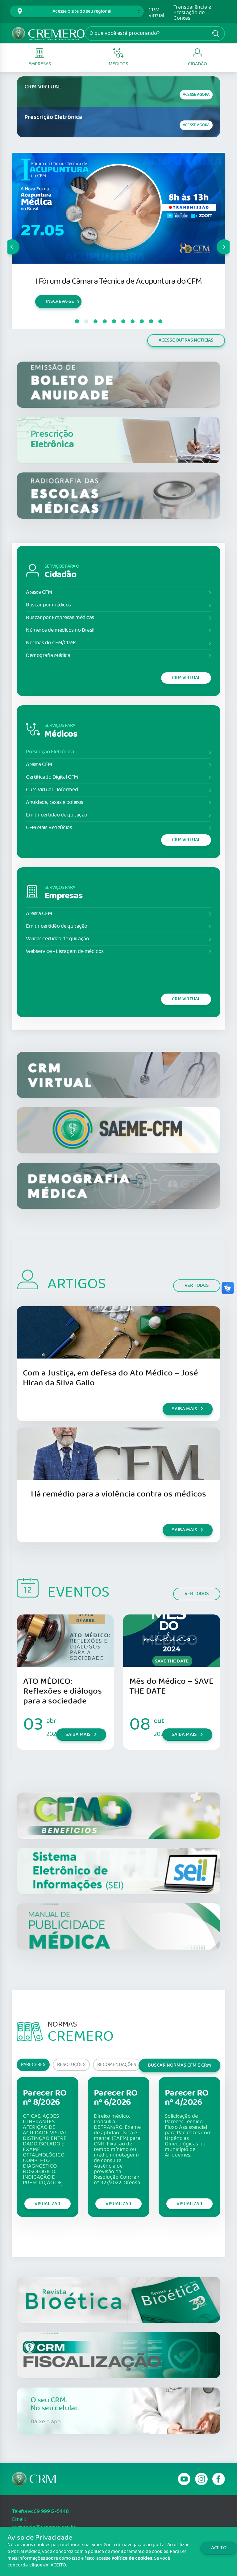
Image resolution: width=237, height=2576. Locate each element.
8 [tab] (142, 322)
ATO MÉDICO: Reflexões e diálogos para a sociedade (62, 1691)
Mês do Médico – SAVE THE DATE (171, 1686)
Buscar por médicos (48, 605)
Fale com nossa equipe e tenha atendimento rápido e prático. (111, 286)
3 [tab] (95, 322)
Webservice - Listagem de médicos (65, 952)
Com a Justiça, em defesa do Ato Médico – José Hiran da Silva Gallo (110, 1378)
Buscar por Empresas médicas (60, 618)
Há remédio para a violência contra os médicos (118, 1494)
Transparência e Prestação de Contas (192, 13)
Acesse (196, 95)
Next (217, 241)
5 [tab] (114, 322)
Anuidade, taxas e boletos (55, 802)
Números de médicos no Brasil (60, 630)
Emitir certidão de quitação (57, 815)
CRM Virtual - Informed (52, 790)
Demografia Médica (48, 656)
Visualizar (48, 2204)
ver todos (197, 1285)
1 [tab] (77, 322)
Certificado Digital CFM (52, 777)
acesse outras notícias (186, 340)
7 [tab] (132, 322)
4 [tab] (105, 322)
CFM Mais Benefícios (49, 828)
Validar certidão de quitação (57, 939)
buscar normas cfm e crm (179, 2065)
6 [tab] (123, 322)
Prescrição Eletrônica (50, 752)
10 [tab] (160, 322)
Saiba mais (46, 310)
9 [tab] (151, 322)
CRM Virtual (156, 13)
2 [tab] (86, 322)
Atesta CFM (39, 592)
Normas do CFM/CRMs (51, 643)
